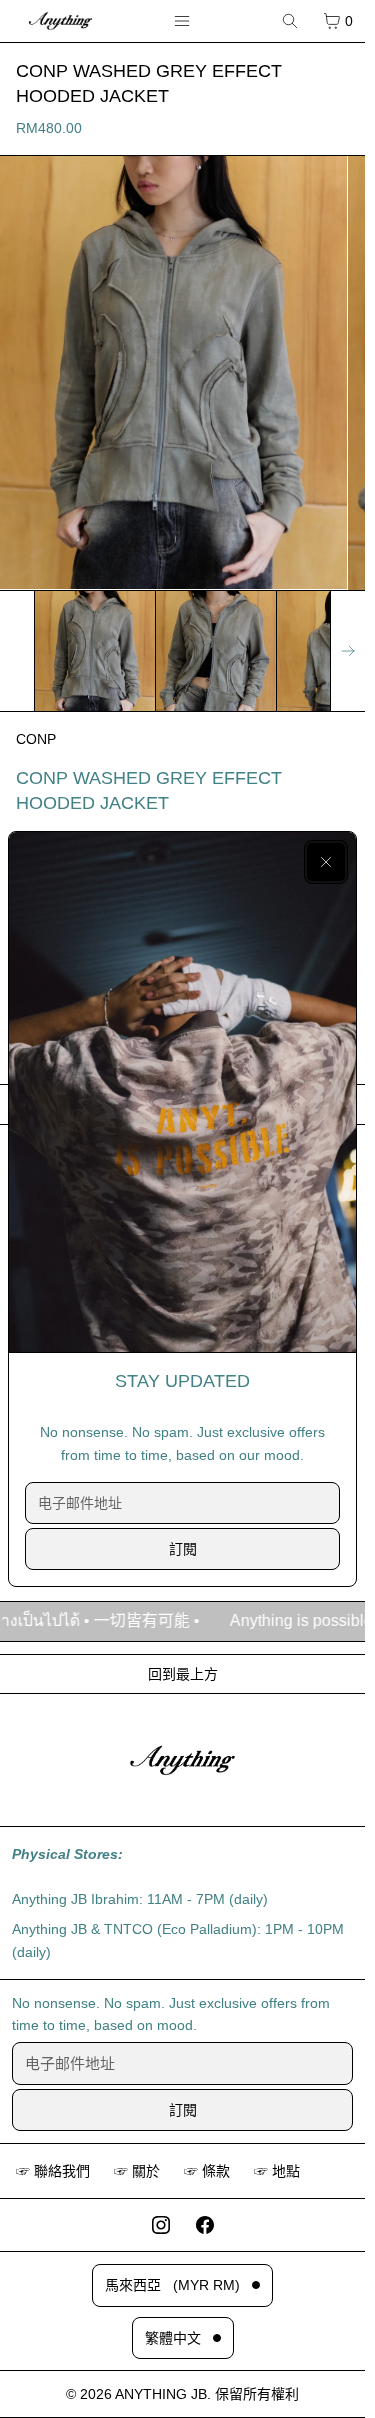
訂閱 (183, 1549)
